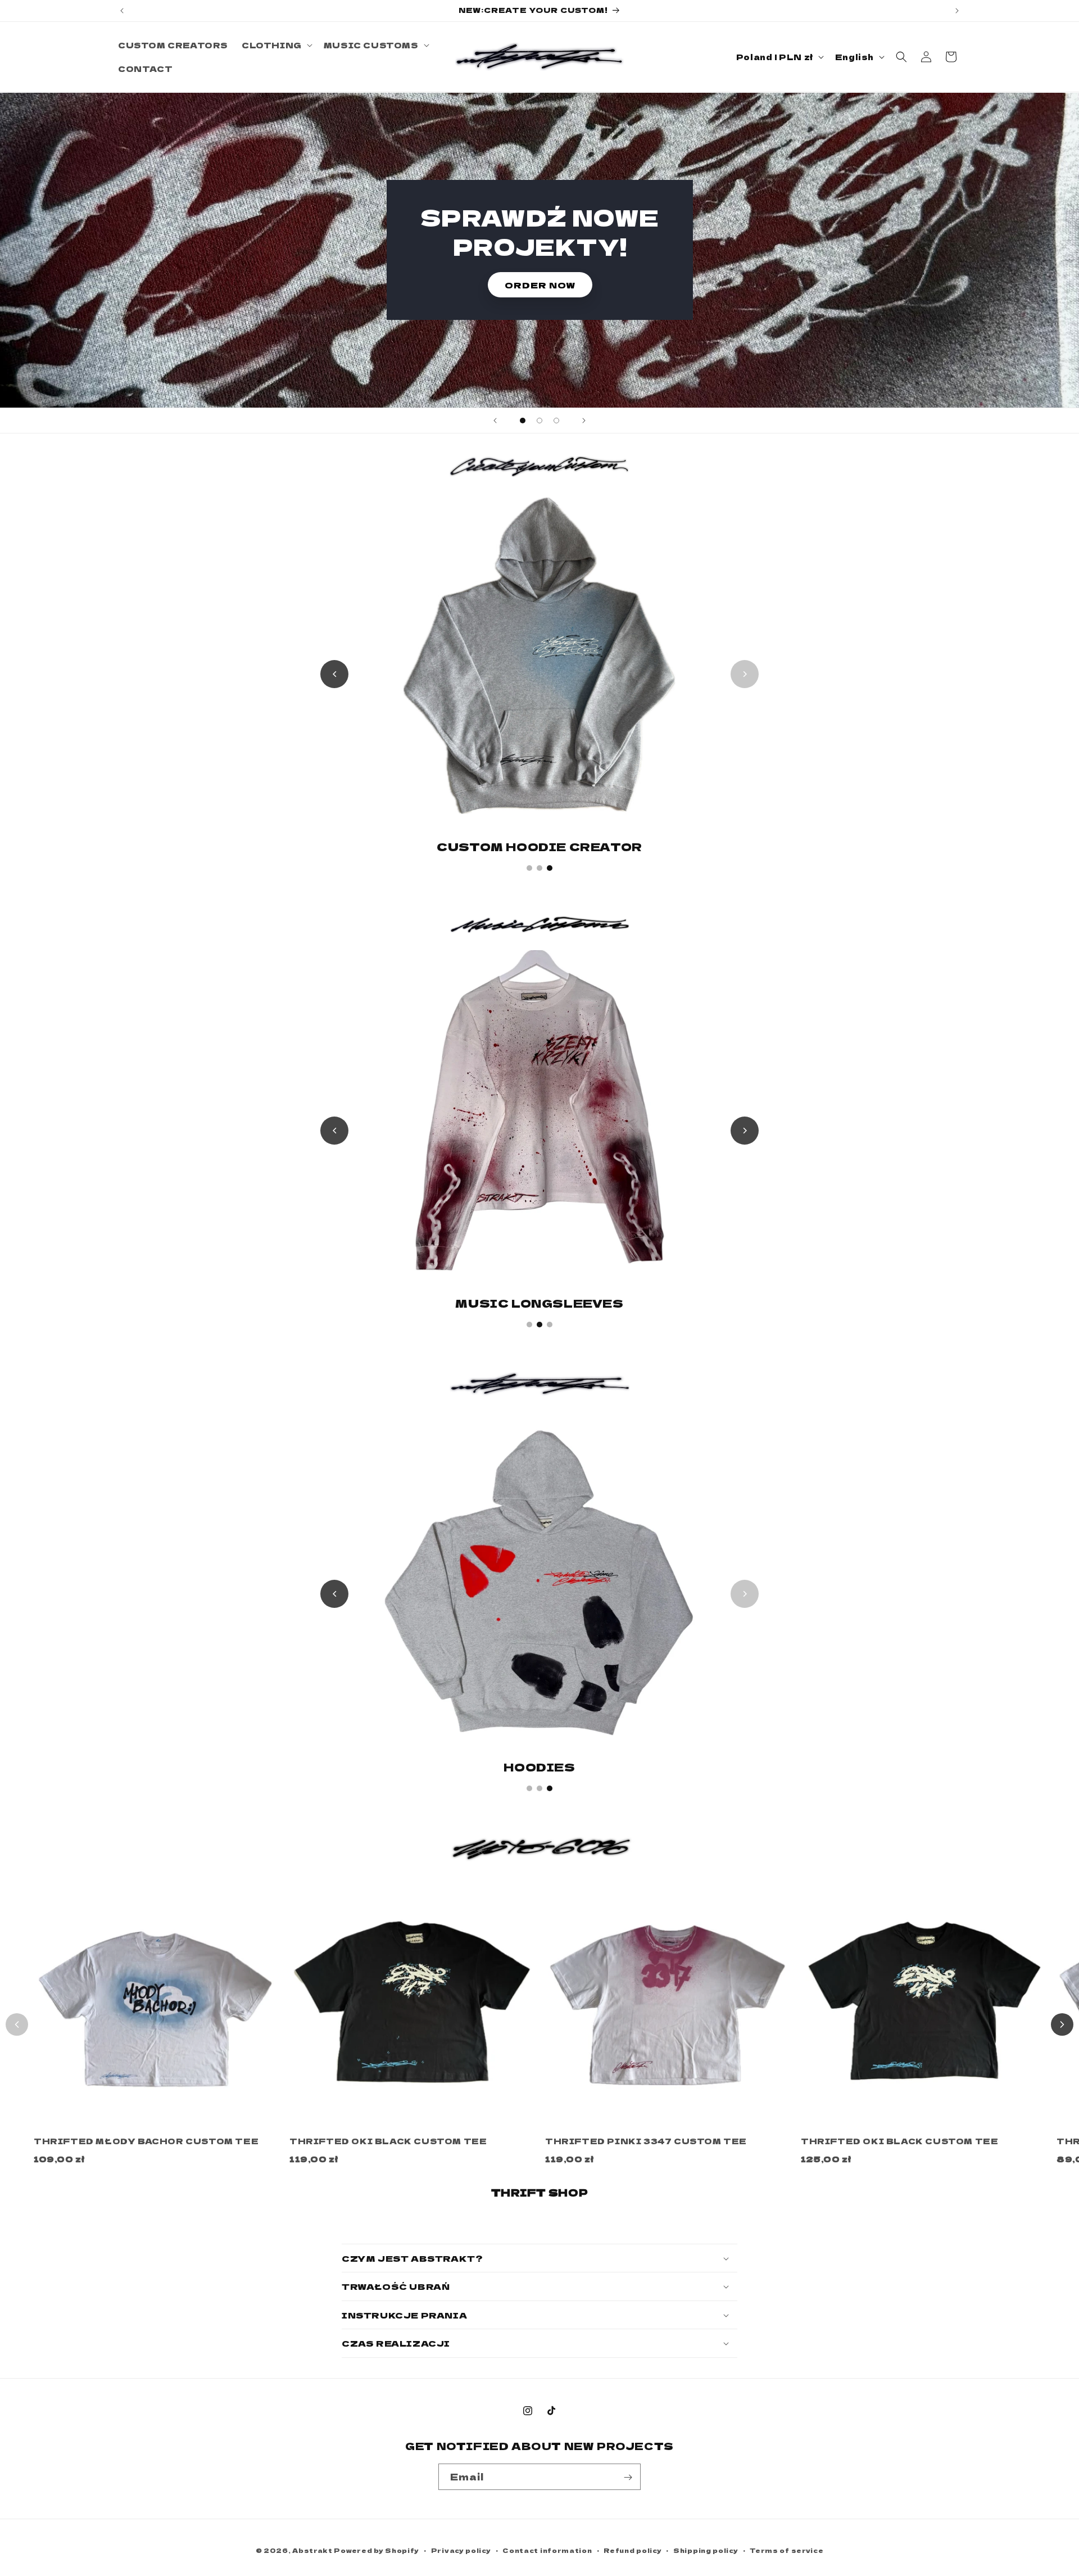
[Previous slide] (495, 421)
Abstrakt (312, 2550)
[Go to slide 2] (539, 868)
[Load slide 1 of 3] (523, 421)
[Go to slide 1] (529, 868)
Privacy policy (461, 2550)
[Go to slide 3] (550, 868)
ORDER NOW (539, 285)
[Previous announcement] (122, 11)
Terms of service (786, 2550)
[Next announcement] (957, 11)
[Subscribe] (628, 2477)
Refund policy (633, 2550)
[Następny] (1062, 2024)
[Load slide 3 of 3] (556, 421)
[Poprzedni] (17, 2024)
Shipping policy (706, 2550)
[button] (276, 45)
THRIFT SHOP (540, 2192)
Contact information (547, 2550)
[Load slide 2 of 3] (539, 421)
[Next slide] (584, 421)
